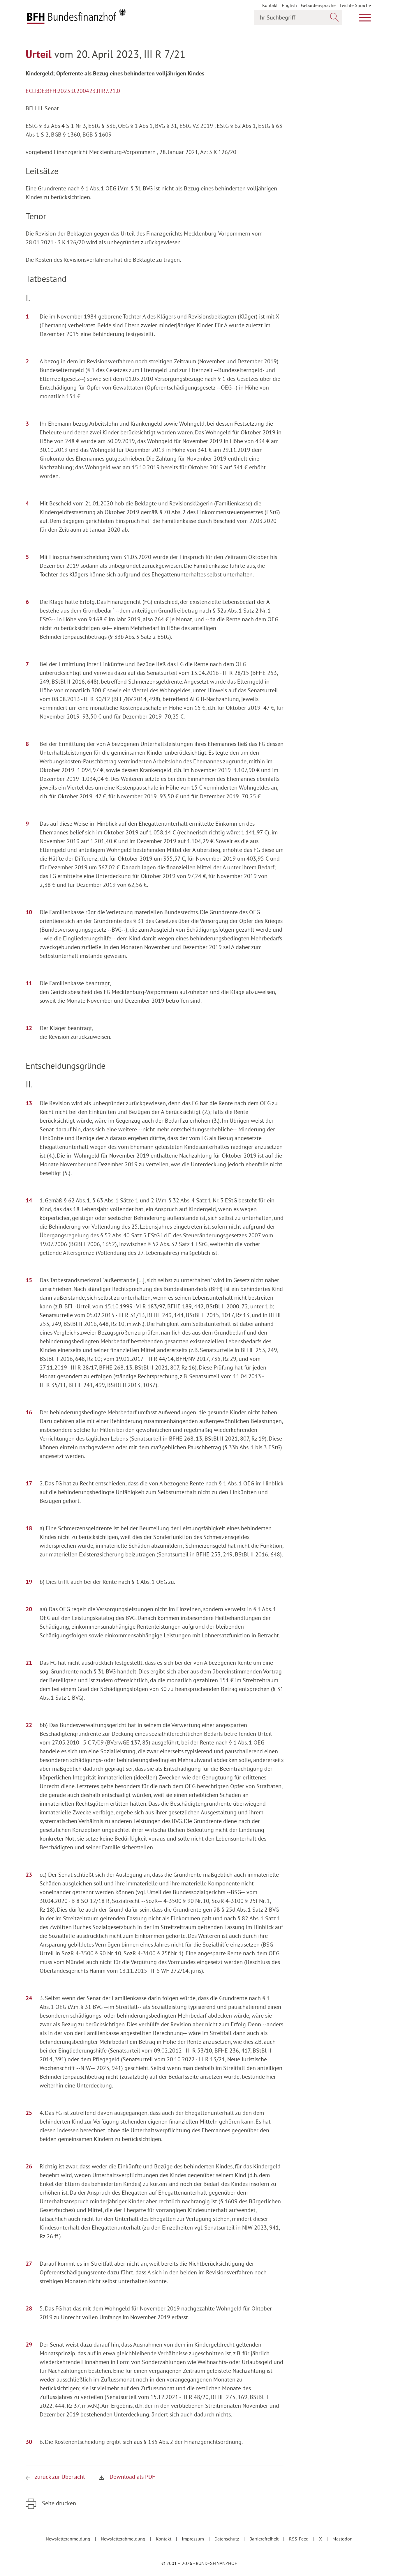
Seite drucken (58, 2503)
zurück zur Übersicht (60, 2477)
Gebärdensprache (318, 5)
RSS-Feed (299, 2539)
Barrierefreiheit (265, 2539)
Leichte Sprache (355, 5)
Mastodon (342, 2539)
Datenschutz (227, 2539)
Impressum (193, 2539)
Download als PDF (132, 2477)
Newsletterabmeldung (124, 2539)
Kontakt (270, 5)
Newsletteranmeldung (69, 2539)
